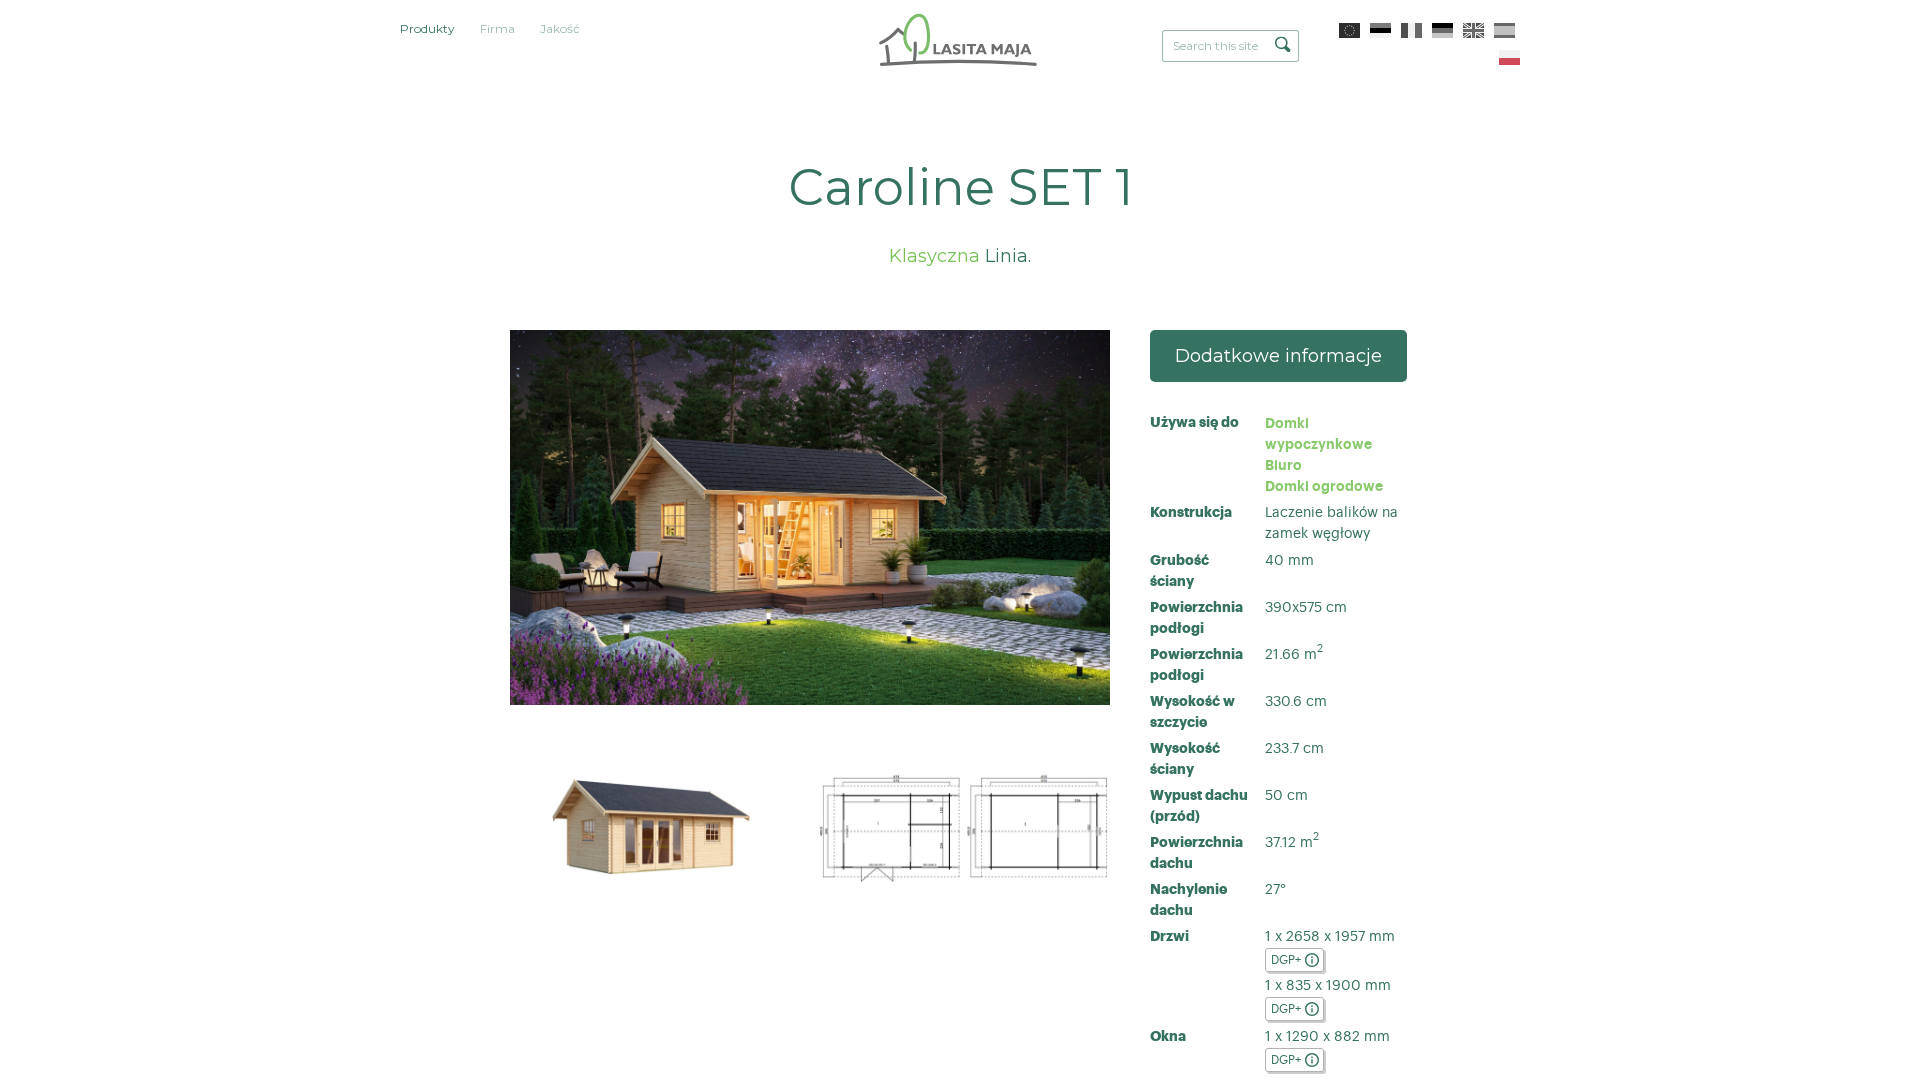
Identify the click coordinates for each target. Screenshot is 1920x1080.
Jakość (560, 28)
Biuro (1285, 465)
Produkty (427, 28)
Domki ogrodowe (1324, 486)
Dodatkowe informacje (1278, 356)
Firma (497, 28)
